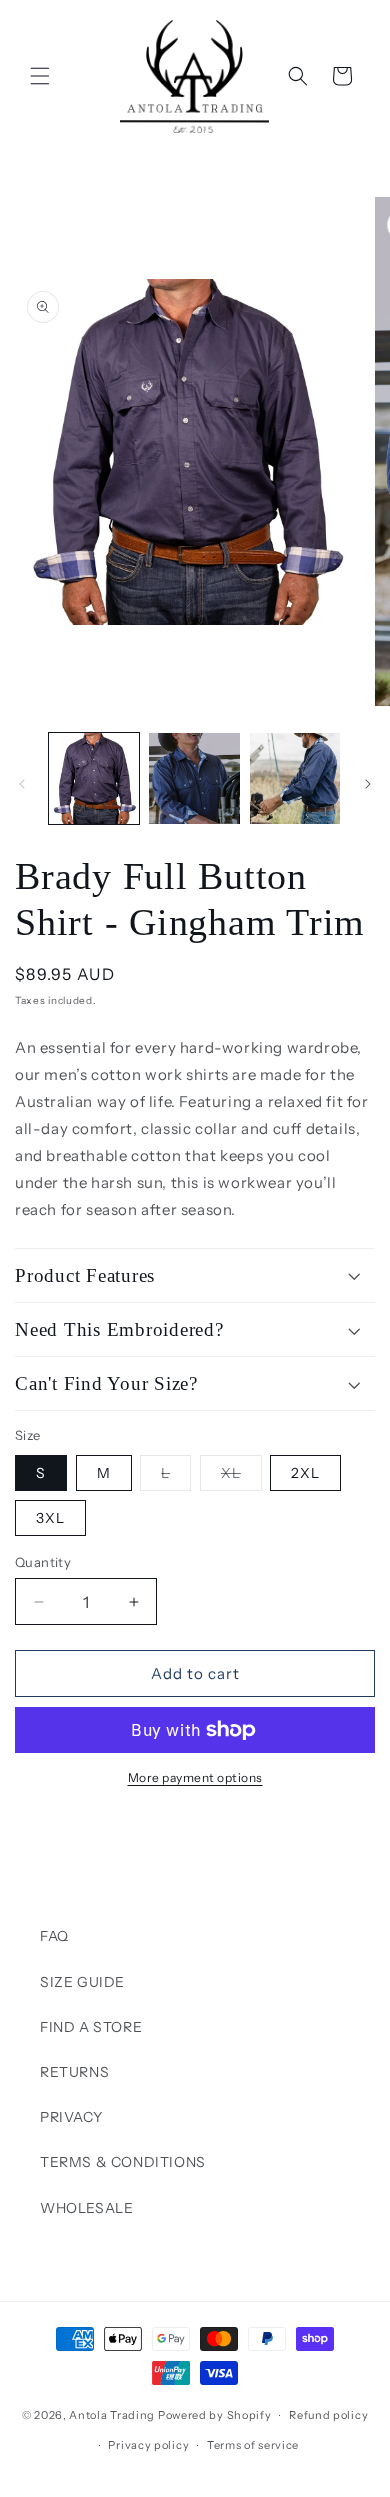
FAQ (54, 1936)
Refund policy (328, 2415)
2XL (305, 1473)
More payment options (195, 1777)
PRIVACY (71, 2117)
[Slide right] (368, 784)
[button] (40, 76)
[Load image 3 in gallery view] (295, 778)
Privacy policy (148, 2445)
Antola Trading (112, 2415)
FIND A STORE (91, 2027)
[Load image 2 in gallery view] (194, 778)
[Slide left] (22, 784)
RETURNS (74, 2072)
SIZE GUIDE (82, 1982)
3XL (50, 1518)
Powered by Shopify (215, 2415)
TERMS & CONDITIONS (123, 2162)
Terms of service (253, 2445)
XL (241, 1477)
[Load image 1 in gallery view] (94, 778)
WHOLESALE (86, 2208)
